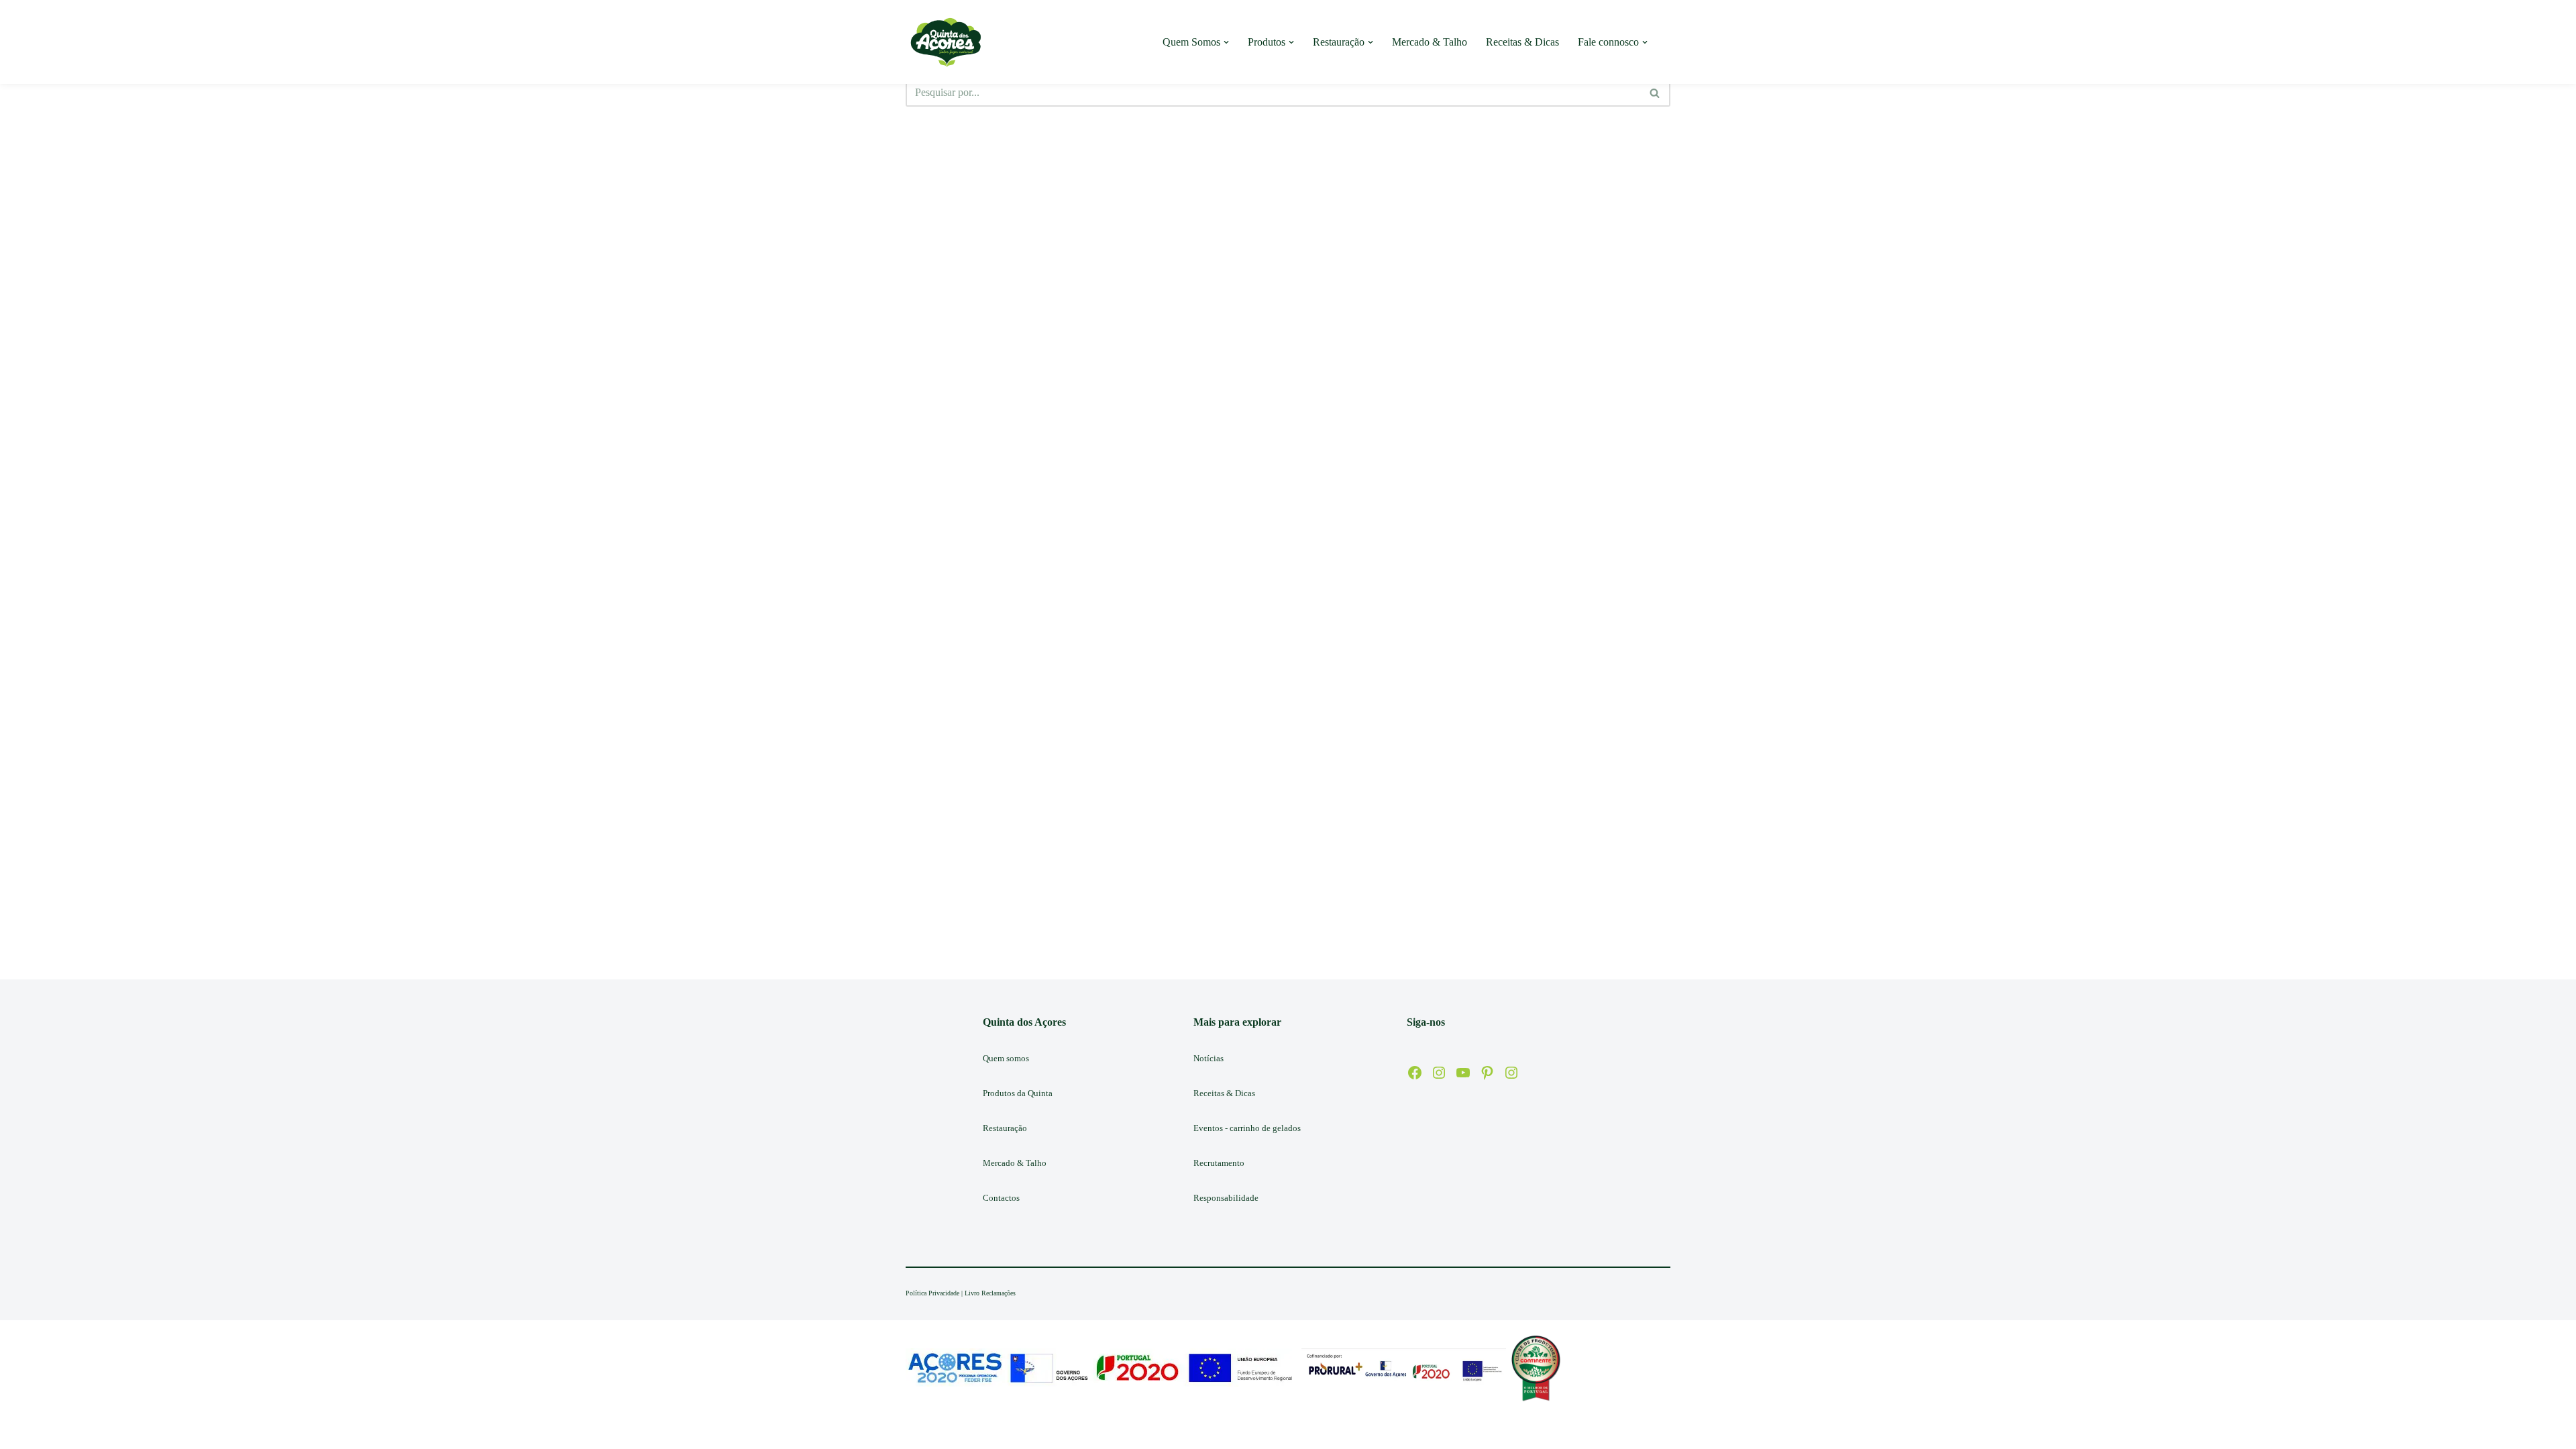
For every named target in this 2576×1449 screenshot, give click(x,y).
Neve (917, 1432)
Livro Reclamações (990, 1293)
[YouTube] (1463, 1073)
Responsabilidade (1226, 1198)
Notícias (1209, 1058)
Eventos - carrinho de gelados (1247, 1128)
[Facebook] (1415, 1073)
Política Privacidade (932, 1293)
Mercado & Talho (1430, 42)
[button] (1226, 42)
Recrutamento (1219, 1163)
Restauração (1005, 1128)
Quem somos (1006, 1058)
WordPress (1011, 1432)
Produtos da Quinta (1018, 1093)
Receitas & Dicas (1522, 42)
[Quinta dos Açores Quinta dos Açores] (946, 42)
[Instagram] (1439, 1073)
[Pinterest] (1487, 1073)
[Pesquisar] (1655, 93)
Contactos (1001, 1198)
